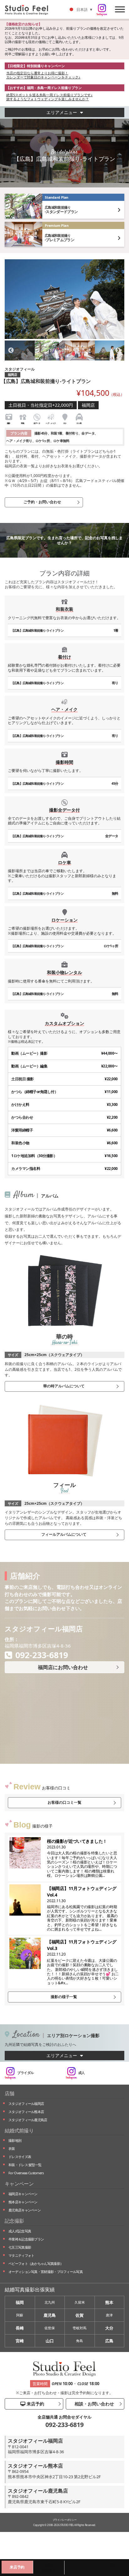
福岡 (20, 2302)
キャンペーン (19, 2184)
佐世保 (50, 2328)
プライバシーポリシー (65, 2520)
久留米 (80, 2302)
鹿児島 (50, 2315)
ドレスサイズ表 (20, 2157)
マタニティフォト (21, 2255)
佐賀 (80, 2315)
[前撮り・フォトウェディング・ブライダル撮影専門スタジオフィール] (29, 9)
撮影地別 (15, 2140)
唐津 (109, 2315)
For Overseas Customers (26, 2173)
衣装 (12, 2148)
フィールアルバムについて (64, 1534)
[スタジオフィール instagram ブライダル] (102, 10)
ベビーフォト (36, 2263)
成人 (82, 2073)
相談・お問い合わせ (94, 2404)
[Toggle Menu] (120, 9)
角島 (80, 2341)
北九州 (50, 2302)
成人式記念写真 (20, 2231)
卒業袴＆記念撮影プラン (26, 2239)
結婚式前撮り (19, 2131)
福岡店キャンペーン (23, 2194)
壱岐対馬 (80, 2328)
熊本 (109, 2302)
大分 (109, 2328)
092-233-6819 (64, 2425)
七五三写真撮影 (20, 2247)
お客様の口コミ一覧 (64, 1802)
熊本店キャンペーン (23, 2202)
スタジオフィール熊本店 (26, 2112)
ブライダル (26, 2073)
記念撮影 (14, 2221)
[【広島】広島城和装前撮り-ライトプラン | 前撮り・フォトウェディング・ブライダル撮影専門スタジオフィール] (64, 299)
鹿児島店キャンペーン (25, 2210)
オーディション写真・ (46, 2272)
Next (118, 351)
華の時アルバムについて (64, 1386)
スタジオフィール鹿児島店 (28, 2120)
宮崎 (20, 2341)
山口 (50, 2341)
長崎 (20, 2328)
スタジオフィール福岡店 (26, 2104)
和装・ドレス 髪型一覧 (25, 2165)
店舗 (10, 2093)
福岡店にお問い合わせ (63, 1667)
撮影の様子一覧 (64, 1997)
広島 (109, 2341)
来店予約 (35, 2404)
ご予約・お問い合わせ (42, 502)
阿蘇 (20, 2315)
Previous (11, 351)
